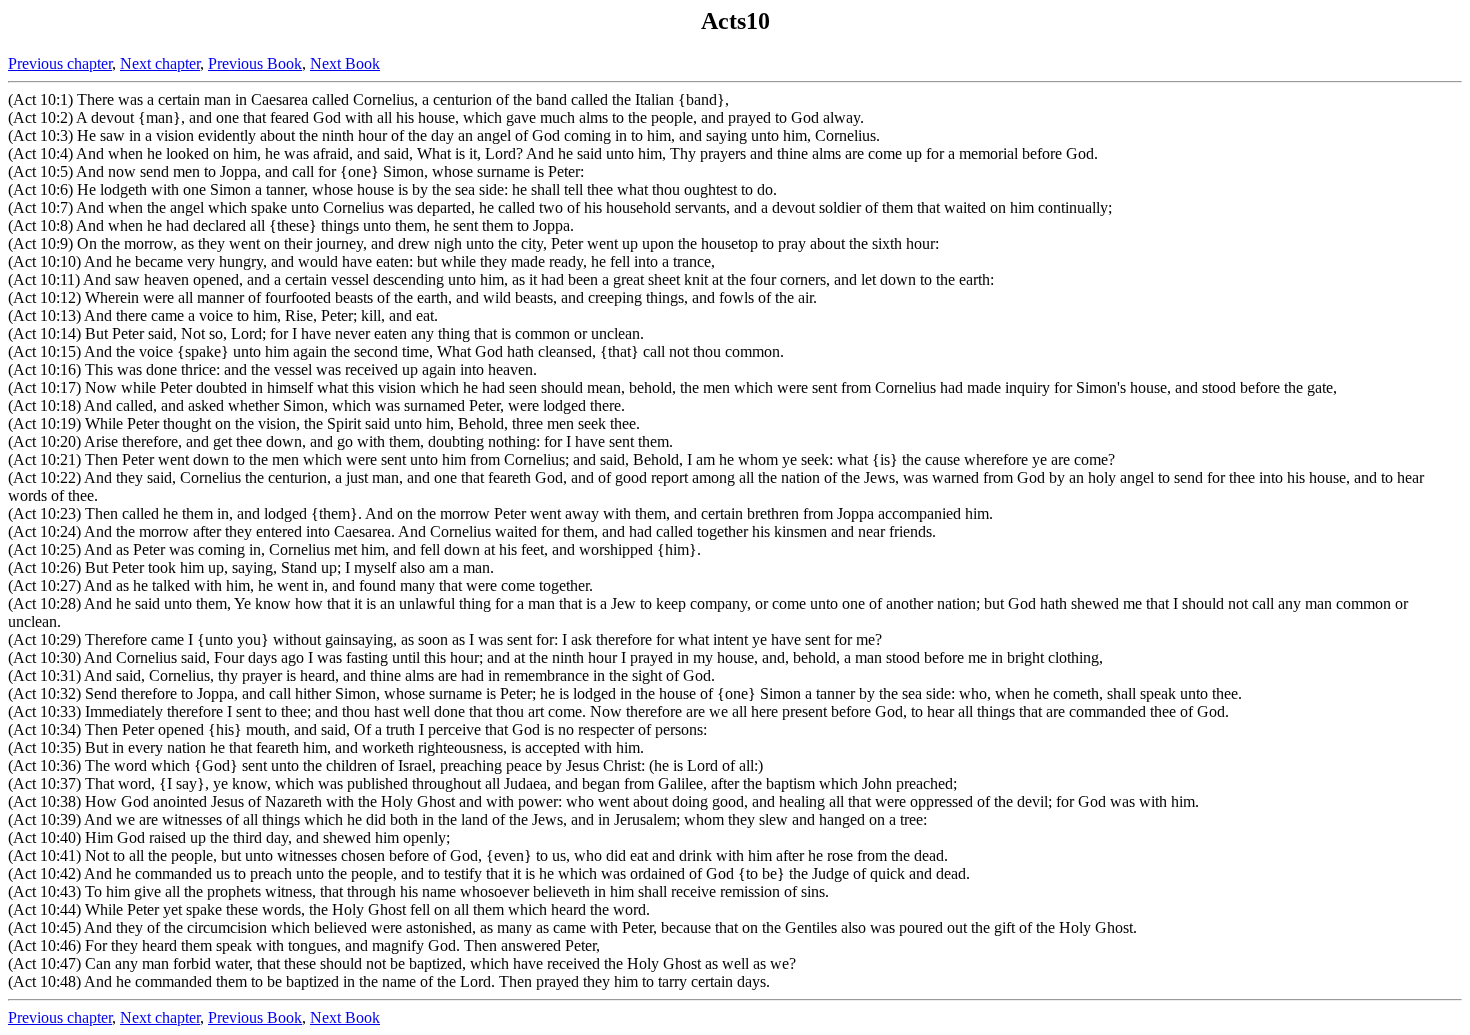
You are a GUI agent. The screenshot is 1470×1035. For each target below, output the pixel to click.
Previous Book (255, 63)
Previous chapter (60, 63)
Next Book (345, 63)
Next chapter (160, 63)
